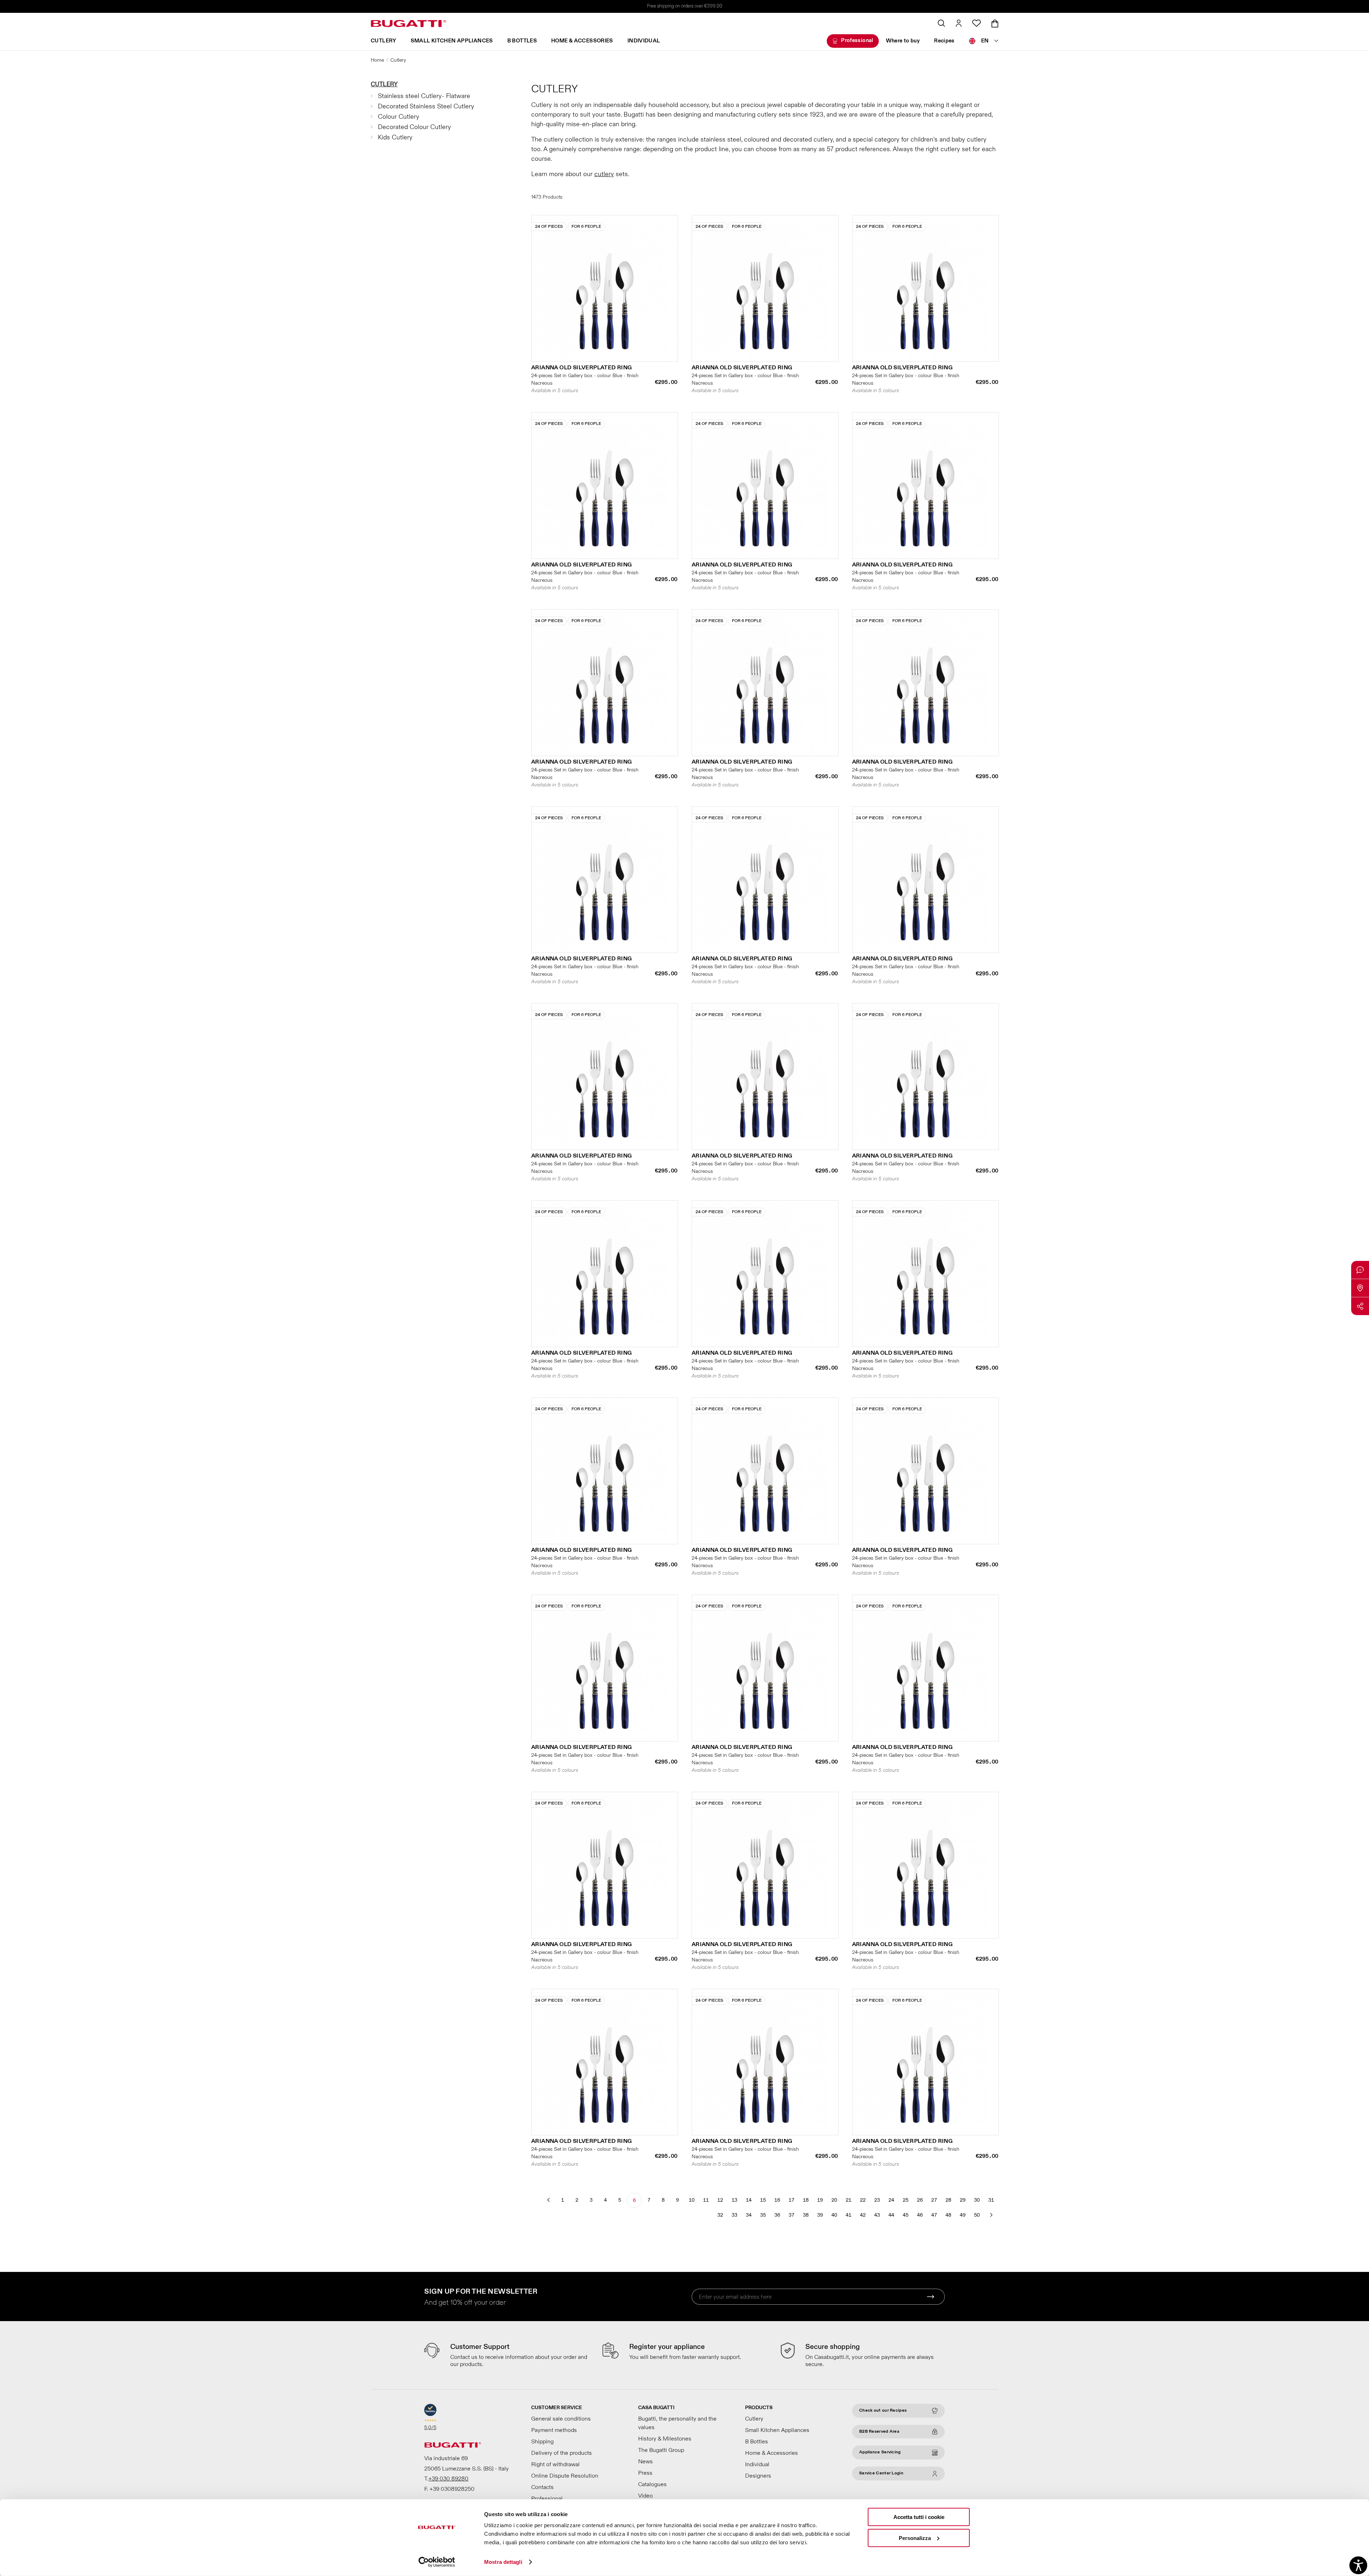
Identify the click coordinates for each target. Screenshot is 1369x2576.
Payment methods (554, 2430)
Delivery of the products (562, 2453)
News (645, 2462)
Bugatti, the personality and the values (677, 2423)
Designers (758, 2476)
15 (763, 2200)
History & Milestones (665, 2439)
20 (834, 2200)
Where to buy (903, 41)
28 (948, 2200)
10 (692, 2200)
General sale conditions (561, 2419)
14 (749, 2200)
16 (777, 2200)
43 (877, 2215)
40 (834, 2215)
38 (806, 2215)
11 (706, 2200)
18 (806, 2200)
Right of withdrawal (555, 2464)
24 (891, 2200)
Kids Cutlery (395, 137)
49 (963, 2215)
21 (848, 2200)
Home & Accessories (582, 41)
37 (791, 2215)
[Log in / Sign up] (959, 23)
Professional (857, 40)
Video (645, 2496)
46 (920, 2215)
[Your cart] (995, 24)
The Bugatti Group (661, 2450)
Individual (644, 41)
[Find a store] (1360, 1288)
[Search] (941, 23)
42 (863, 2215)
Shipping (542, 2442)
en (985, 41)
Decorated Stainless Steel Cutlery (426, 106)
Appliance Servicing (880, 2452)
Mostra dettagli (503, 2562)
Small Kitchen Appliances (452, 41)
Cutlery (384, 41)
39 (820, 2215)
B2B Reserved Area (879, 2431)
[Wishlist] (976, 23)
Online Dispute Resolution (565, 2476)
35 (763, 2215)
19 (820, 2200)
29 (963, 2200)
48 (948, 2215)
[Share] (1360, 1306)
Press (645, 2473)
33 (734, 2215)
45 (906, 2215)
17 (791, 2200)
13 (734, 2200)
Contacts (542, 2487)
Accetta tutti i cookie (919, 2517)
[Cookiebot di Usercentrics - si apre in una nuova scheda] (437, 2562)
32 (720, 2215)
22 (863, 2200)
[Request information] (1360, 1270)
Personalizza (915, 2538)
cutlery (604, 174)
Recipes (944, 41)
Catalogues (652, 2484)
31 (991, 2200)
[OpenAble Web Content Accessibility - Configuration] (1358, 2565)
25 (906, 2200)
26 (920, 2200)
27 (934, 2200)
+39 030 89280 (448, 2479)
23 (877, 2200)
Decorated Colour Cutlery (414, 127)
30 (977, 2200)
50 (977, 2215)
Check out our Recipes (883, 2410)
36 (777, 2215)
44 (891, 2215)
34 (749, 2215)
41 (848, 2215)
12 (720, 2200)
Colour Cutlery (399, 117)
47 (934, 2215)
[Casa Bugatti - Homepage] (409, 24)
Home (377, 60)
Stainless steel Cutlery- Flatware (424, 96)
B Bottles (522, 41)
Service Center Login (881, 2473)
